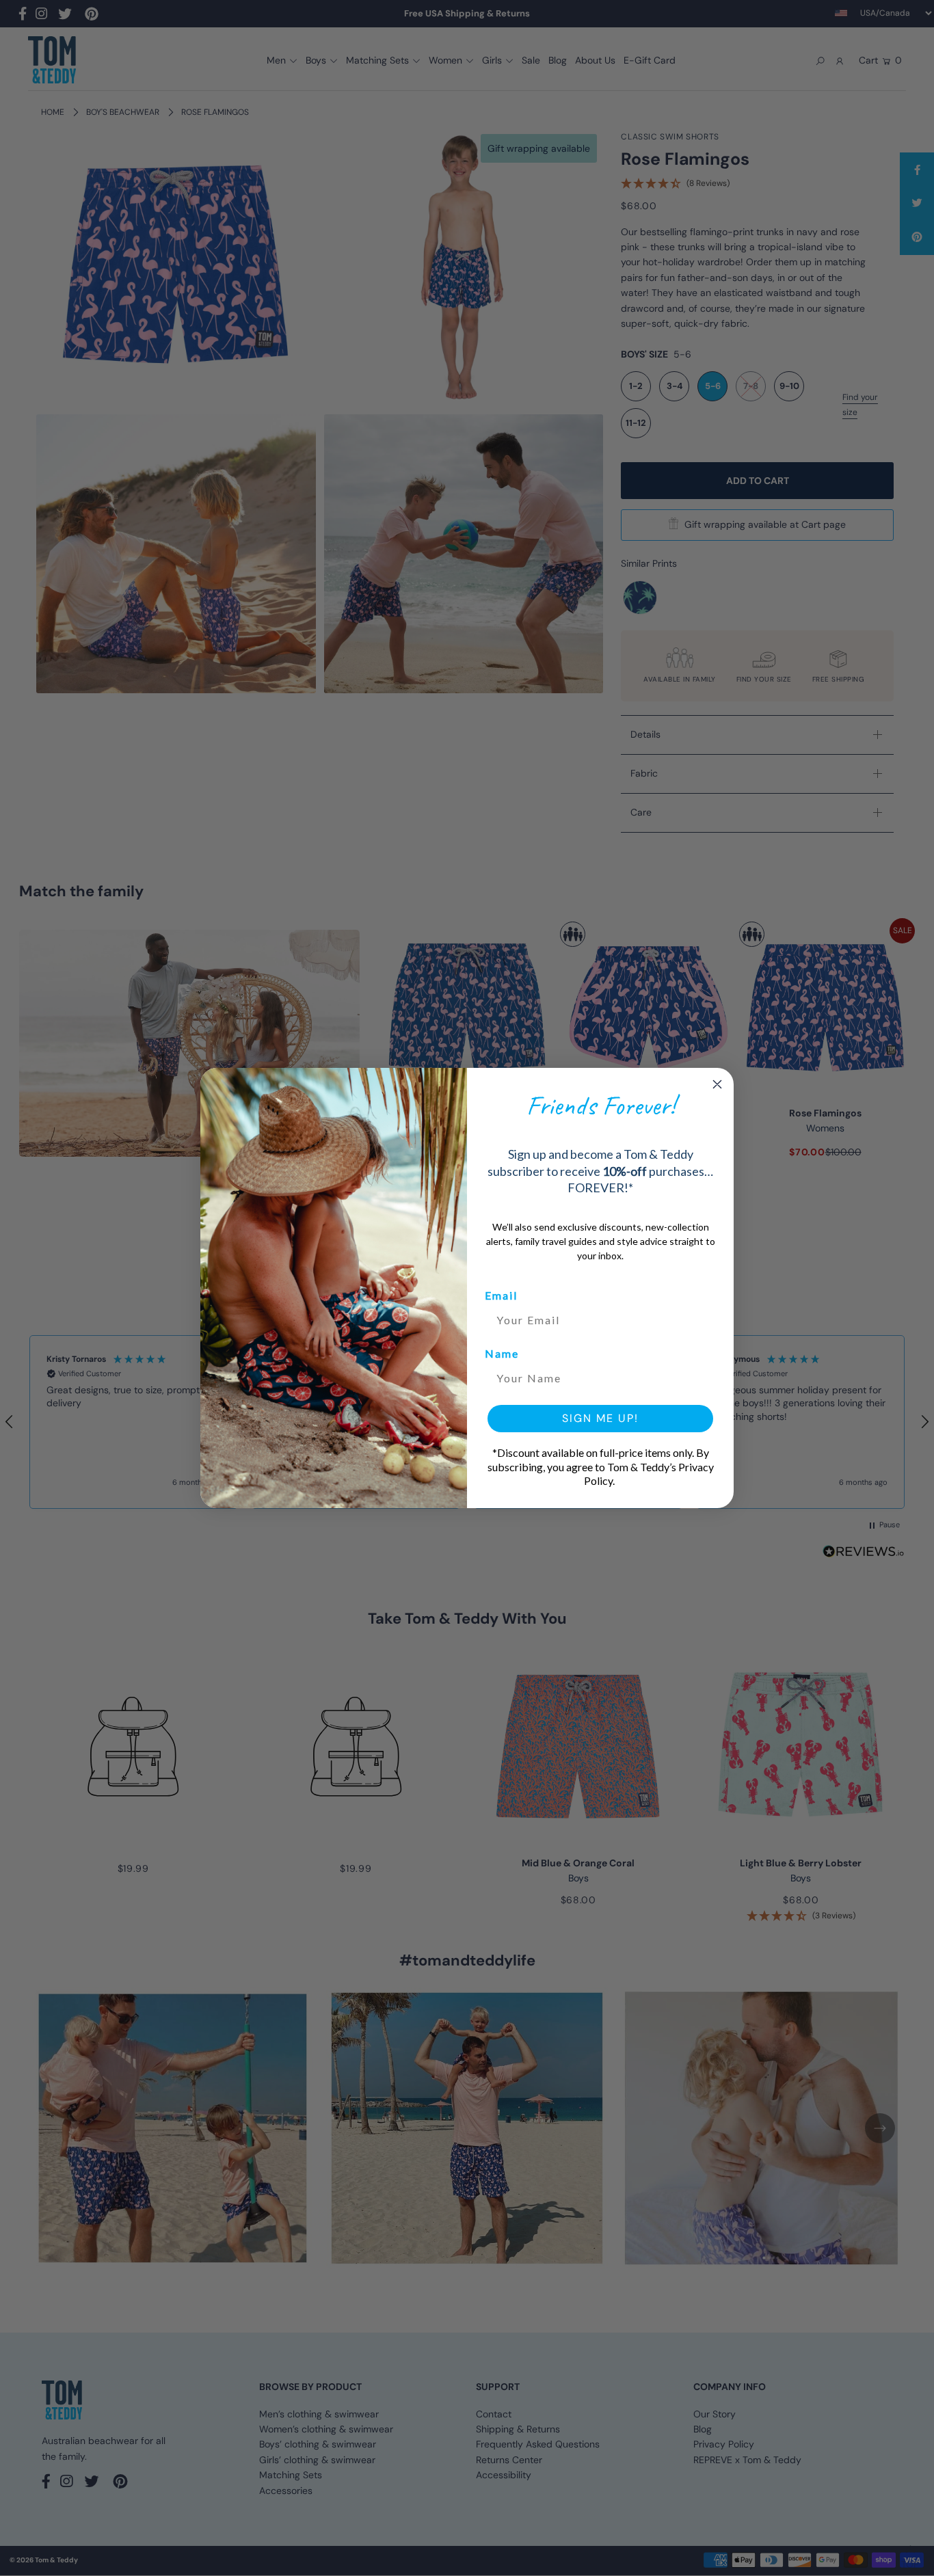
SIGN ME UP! (600, 1418)
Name (502, 1353)
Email (501, 1295)
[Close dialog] (717, 1084)
